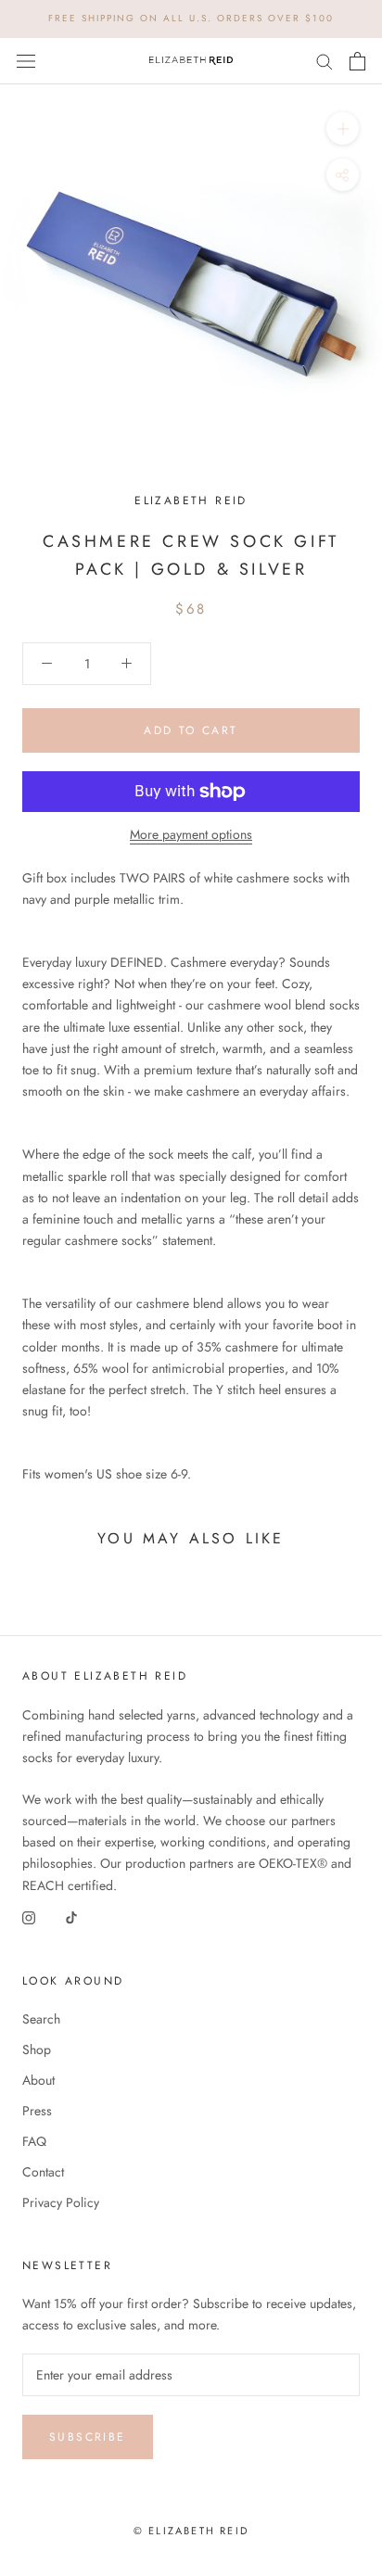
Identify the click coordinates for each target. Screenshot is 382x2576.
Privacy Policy (61, 2202)
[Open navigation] (26, 61)
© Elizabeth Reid (191, 2531)
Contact (43, 2172)
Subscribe (88, 2437)
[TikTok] (71, 1917)
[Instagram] (29, 1917)
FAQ (34, 2141)
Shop (37, 2049)
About (38, 2080)
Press (37, 2111)
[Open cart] (357, 61)
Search (41, 2019)
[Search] (325, 61)
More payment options (191, 834)
